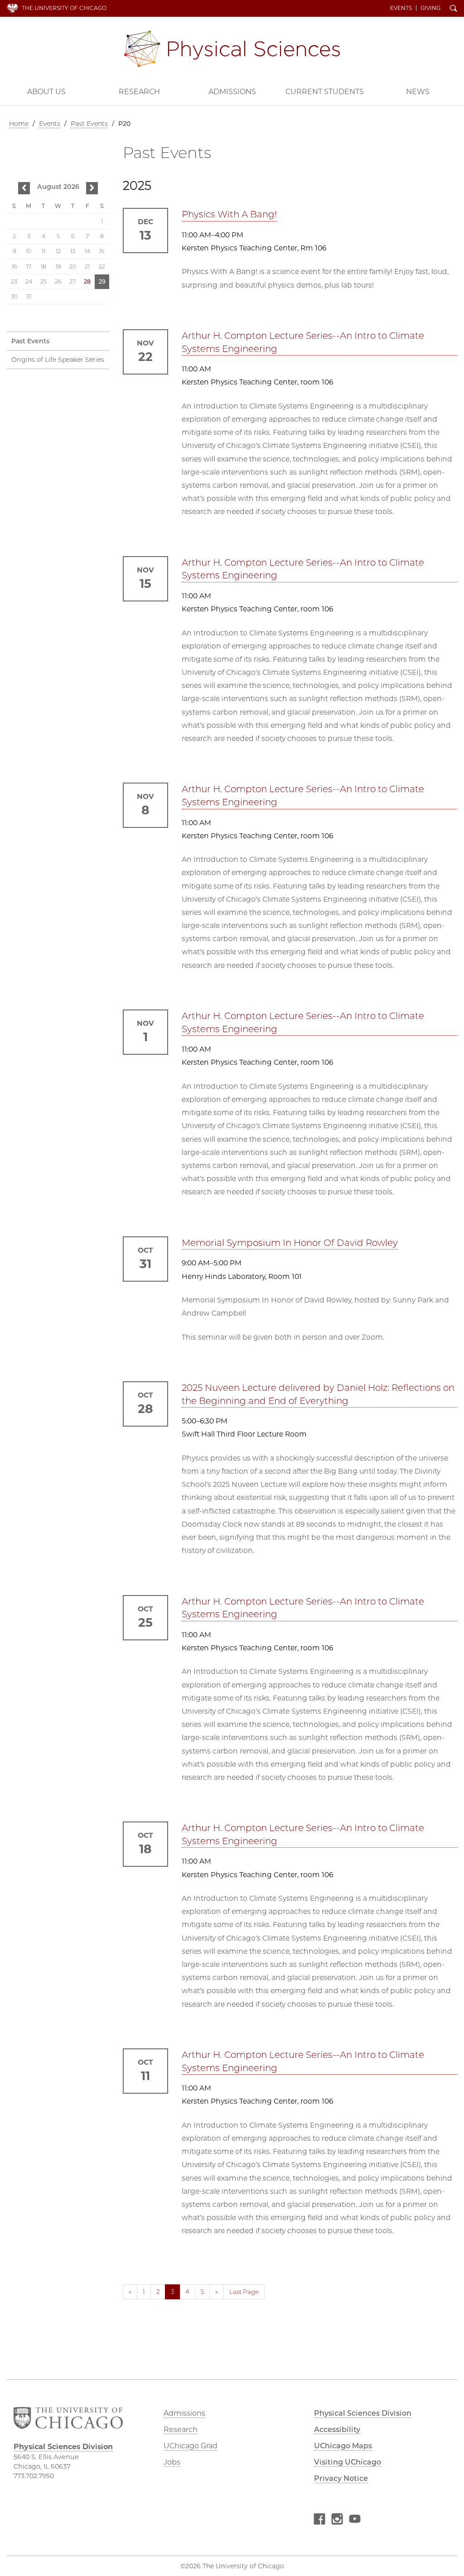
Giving (430, 8)
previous (24, 189)
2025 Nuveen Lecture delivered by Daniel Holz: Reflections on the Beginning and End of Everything (318, 1394)
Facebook (319, 2520)
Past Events (89, 124)
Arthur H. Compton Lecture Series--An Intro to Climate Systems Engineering (303, 342)
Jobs (172, 2462)
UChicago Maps (343, 2446)
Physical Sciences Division (232, 49)
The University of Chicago (64, 8)
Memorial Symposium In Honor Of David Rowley (290, 1243)
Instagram (337, 2520)
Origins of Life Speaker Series (58, 360)
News (418, 92)
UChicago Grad (191, 2446)
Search (454, 9)
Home (19, 124)
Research (139, 92)
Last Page (244, 2292)
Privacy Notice (341, 2478)
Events (401, 8)
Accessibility (337, 2429)
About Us (46, 92)
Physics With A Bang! (229, 214)
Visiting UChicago (348, 2462)
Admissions (232, 92)
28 (87, 281)
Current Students (325, 92)
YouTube (355, 2520)
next (92, 189)
